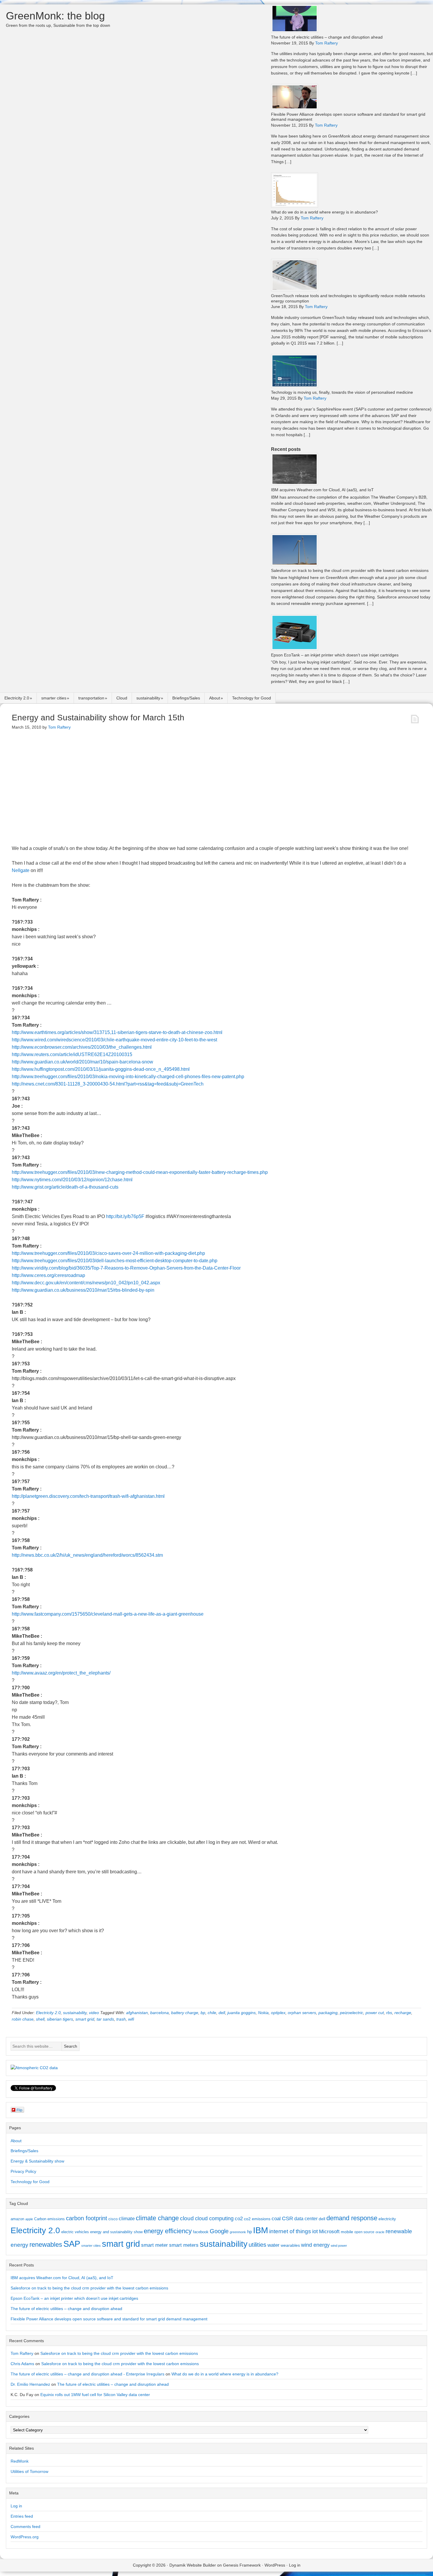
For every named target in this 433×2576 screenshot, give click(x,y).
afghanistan (137, 2013)
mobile (347, 2232)
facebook (201, 2232)
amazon (17, 2219)
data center (306, 2218)
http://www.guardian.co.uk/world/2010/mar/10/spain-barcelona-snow (82, 1062)
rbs (389, 2013)
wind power (339, 2246)
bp (203, 2013)
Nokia (263, 2013)
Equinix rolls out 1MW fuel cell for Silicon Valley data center (95, 2395)
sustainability (148, 698)
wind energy (315, 2245)
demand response (352, 2218)
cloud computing (214, 2218)
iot (315, 2231)
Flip (19, 2110)
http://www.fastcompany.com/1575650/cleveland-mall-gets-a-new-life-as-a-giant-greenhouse (108, 1614)
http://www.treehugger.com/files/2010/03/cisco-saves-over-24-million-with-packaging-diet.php (108, 1253)
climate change (157, 2218)
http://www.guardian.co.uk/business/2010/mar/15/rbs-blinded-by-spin (83, 1290)
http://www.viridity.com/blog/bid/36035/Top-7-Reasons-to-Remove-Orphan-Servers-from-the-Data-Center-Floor (126, 1268)
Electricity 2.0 (17, 698)
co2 (239, 2219)
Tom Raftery (22, 2353)
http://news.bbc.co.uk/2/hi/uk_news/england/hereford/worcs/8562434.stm (87, 1555)
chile (212, 2013)
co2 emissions (257, 2219)
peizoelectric (352, 2013)
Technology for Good (252, 698)
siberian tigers (60, 2019)
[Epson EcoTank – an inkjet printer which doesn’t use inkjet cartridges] (295, 649)
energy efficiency (168, 2231)
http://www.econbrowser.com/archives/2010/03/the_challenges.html (82, 1047)
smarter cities (54, 698)
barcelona (160, 2013)
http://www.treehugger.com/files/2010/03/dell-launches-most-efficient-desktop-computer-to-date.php (115, 1261)
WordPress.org (25, 2537)
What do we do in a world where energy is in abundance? (324, 212)
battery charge (185, 2013)
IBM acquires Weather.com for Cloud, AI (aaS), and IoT (322, 490)
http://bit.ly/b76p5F (125, 1216)
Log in (16, 2506)
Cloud (122, 698)
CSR (287, 2218)
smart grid (85, 2019)
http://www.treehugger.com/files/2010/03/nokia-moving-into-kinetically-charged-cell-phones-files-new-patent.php (128, 1077)
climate (127, 2218)
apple (29, 2219)
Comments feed (25, 2527)
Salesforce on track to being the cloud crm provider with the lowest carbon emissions (350, 570)
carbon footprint (87, 2218)
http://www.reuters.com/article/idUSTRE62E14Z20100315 (72, 1054)
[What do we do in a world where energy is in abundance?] (295, 206)
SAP (72, 2244)
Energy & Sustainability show (37, 2161)
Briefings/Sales (186, 698)
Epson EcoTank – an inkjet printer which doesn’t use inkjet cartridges (335, 655)
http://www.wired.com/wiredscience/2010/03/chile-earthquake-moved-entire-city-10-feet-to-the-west (114, 1040)
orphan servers (302, 2013)
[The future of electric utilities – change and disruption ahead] (295, 31)
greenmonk (238, 2232)
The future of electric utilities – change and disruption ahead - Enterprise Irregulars (87, 2374)
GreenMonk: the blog (55, 16)
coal (276, 2219)
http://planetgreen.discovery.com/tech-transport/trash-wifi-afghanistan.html (88, 1496)
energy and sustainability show (116, 2232)
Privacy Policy (23, 2171)
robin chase (23, 2019)
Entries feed (22, 2516)
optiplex (278, 2013)
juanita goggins (242, 2013)
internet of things (290, 2231)
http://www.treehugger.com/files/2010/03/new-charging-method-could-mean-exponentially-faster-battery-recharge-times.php (140, 1172)
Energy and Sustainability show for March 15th (98, 718)
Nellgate (21, 870)
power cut (375, 2013)
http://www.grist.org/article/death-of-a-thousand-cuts (65, 1187)
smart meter (154, 2245)
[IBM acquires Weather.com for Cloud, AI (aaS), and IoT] (295, 484)
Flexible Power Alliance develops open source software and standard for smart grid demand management (109, 2319)
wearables (290, 2245)
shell (40, 2019)
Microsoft (329, 2232)
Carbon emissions (49, 2219)
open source (364, 2232)
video (94, 2013)
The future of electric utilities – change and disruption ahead (327, 37)
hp (249, 2232)
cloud (187, 2218)
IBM (261, 2230)
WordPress (275, 2565)
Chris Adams (22, 2364)
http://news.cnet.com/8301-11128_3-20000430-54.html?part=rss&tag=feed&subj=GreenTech (108, 1084)
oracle (380, 2232)
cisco (113, 2219)
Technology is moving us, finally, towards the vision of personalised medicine (342, 392)
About (215, 698)
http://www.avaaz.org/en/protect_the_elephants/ (61, 1673)
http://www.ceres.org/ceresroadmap (48, 1275)
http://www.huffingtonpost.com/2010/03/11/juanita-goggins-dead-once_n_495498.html (101, 1069)
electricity (387, 2219)
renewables (46, 2245)
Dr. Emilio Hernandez (30, 2384)
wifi (131, 2019)
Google (219, 2231)
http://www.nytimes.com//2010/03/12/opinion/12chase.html (72, 1180)
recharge (403, 2013)
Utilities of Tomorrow (29, 2471)
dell (222, 2013)
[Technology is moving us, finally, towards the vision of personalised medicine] (295, 386)
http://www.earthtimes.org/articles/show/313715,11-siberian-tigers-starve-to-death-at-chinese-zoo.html (117, 1032)
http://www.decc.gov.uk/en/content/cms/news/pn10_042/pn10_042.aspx (86, 1283)
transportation (91, 698)
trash (121, 2019)
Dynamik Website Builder (193, 2565)
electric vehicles (75, 2232)
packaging (328, 2013)
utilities (257, 2245)
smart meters (184, 2245)
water (273, 2245)
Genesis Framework (242, 2565)
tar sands (105, 2019)
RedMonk (20, 2461)
